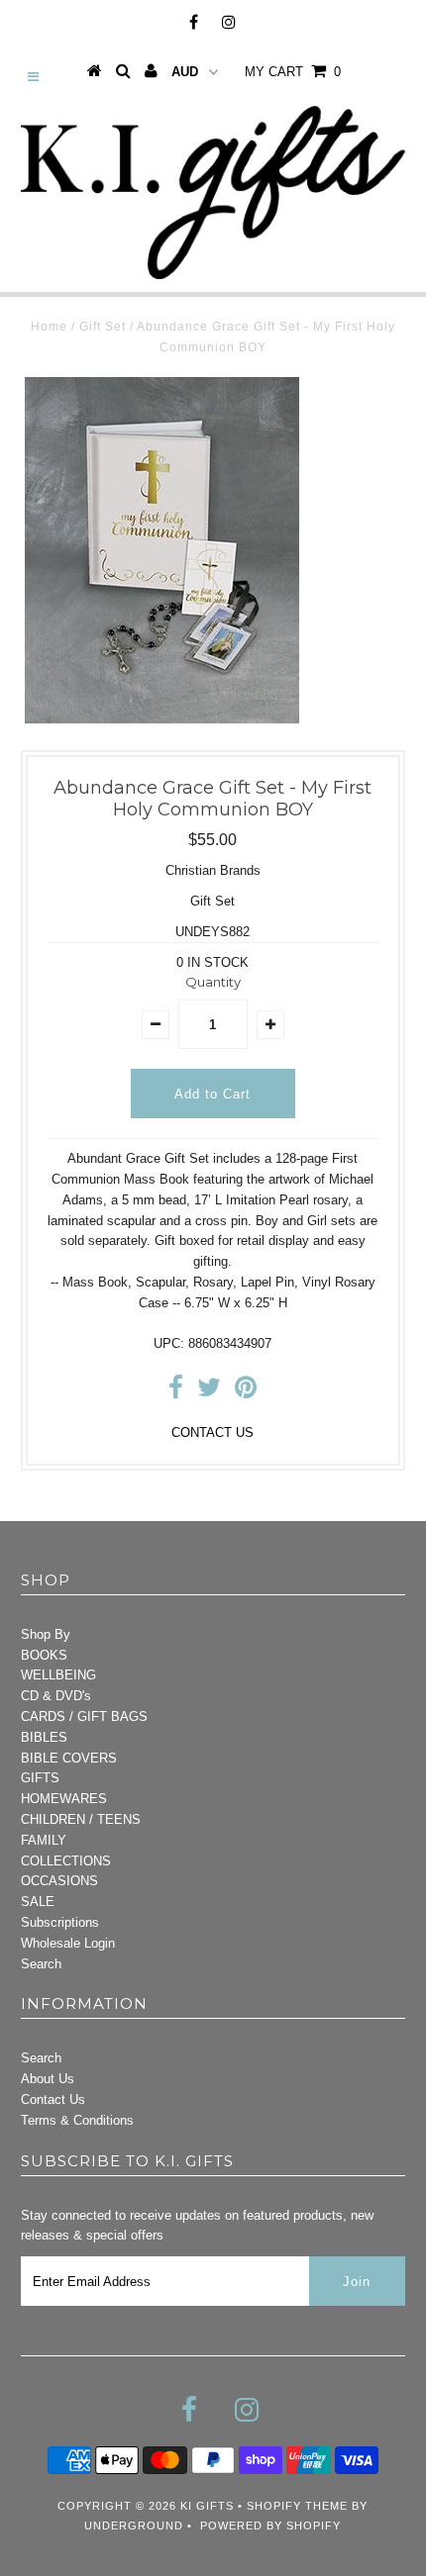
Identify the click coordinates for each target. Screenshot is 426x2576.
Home (49, 327)
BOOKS (44, 1655)
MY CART (293, 72)
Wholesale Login (68, 1943)
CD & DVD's (56, 1696)
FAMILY (44, 1840)
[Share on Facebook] (176, 1392)
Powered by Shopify (270, 2526)
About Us (48, 2079)
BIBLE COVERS (69, 1758)
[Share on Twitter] (209, 1392)
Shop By (46, 1634)
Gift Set (103, 327)
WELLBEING (58, 1675)
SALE (38, 1902)
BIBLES (44, 1737)
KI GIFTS (207, 2506)
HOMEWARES (64, 1799)
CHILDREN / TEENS (81, 1819)
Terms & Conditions (77, 2120)
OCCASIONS (59, 1881)
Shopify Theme (297, 2506)
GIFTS (40, 1778)
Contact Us (53, 2099)
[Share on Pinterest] (246, 1392)
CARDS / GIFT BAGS (84, 1717)
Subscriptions (60, 1922)
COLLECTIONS (66, 1861)
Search (41, 1964)
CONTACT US (213, 1432)
